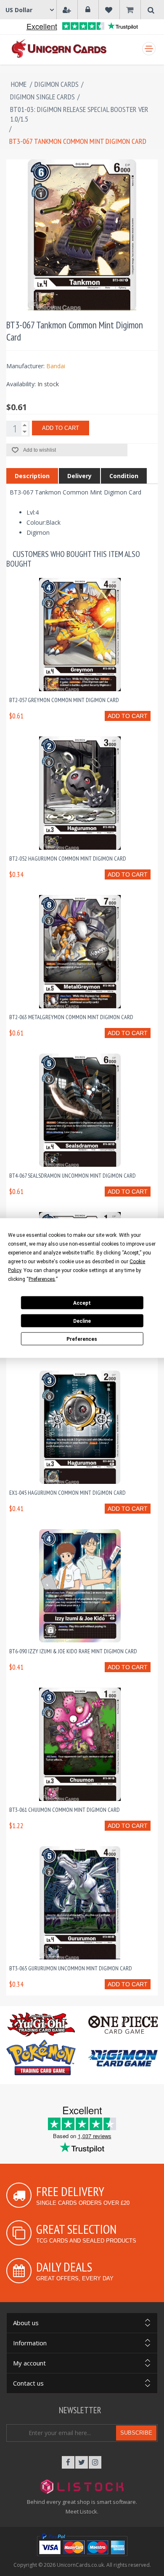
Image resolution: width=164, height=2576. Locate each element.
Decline (82, 1321)
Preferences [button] (42, 1279)
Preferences (82, 1339)
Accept (82, 1303)
